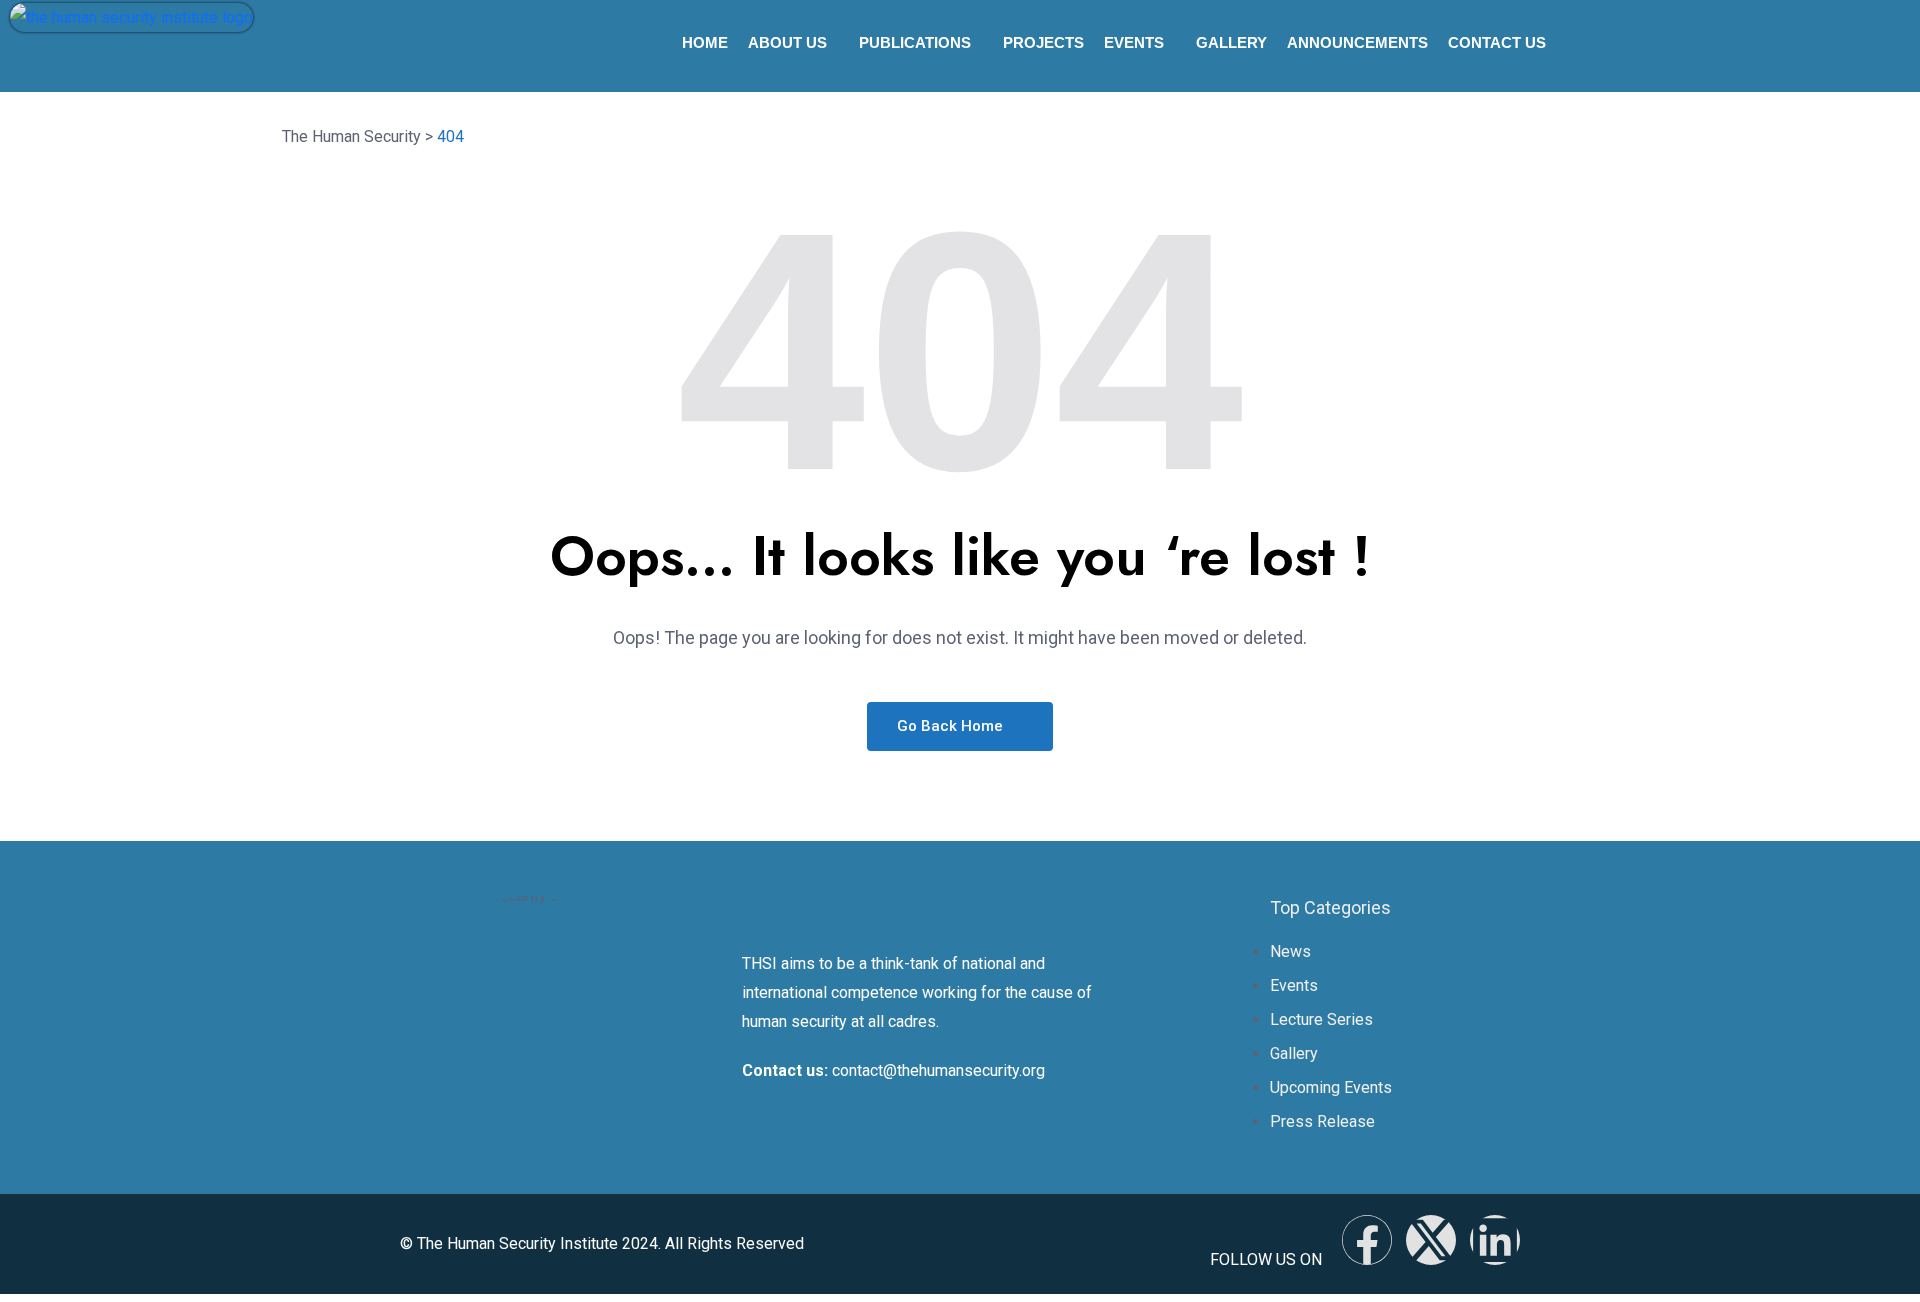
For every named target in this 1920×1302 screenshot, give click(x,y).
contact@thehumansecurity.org (938, 1070)
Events (1134, 42)
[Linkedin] (1495, 1240)
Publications (915, 42)
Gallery (1231, 42)
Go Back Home (952, 726)
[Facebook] (1367, 1240)
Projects (1043, 42)
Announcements (1357, 42)
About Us (787, 42)
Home (705, 42)
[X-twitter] (1431, 1240)
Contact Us (1497, 42)
